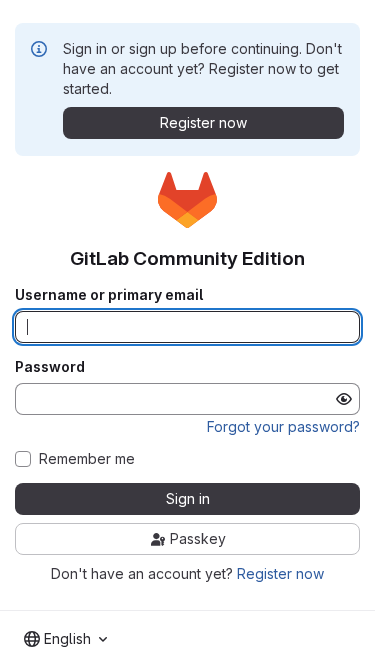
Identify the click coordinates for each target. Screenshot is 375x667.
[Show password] (344, 399)
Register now (280, 573)
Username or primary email (109, 295)
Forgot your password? (283, 426)
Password (50, 367)
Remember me (87, 459)
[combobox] (65, 639)
